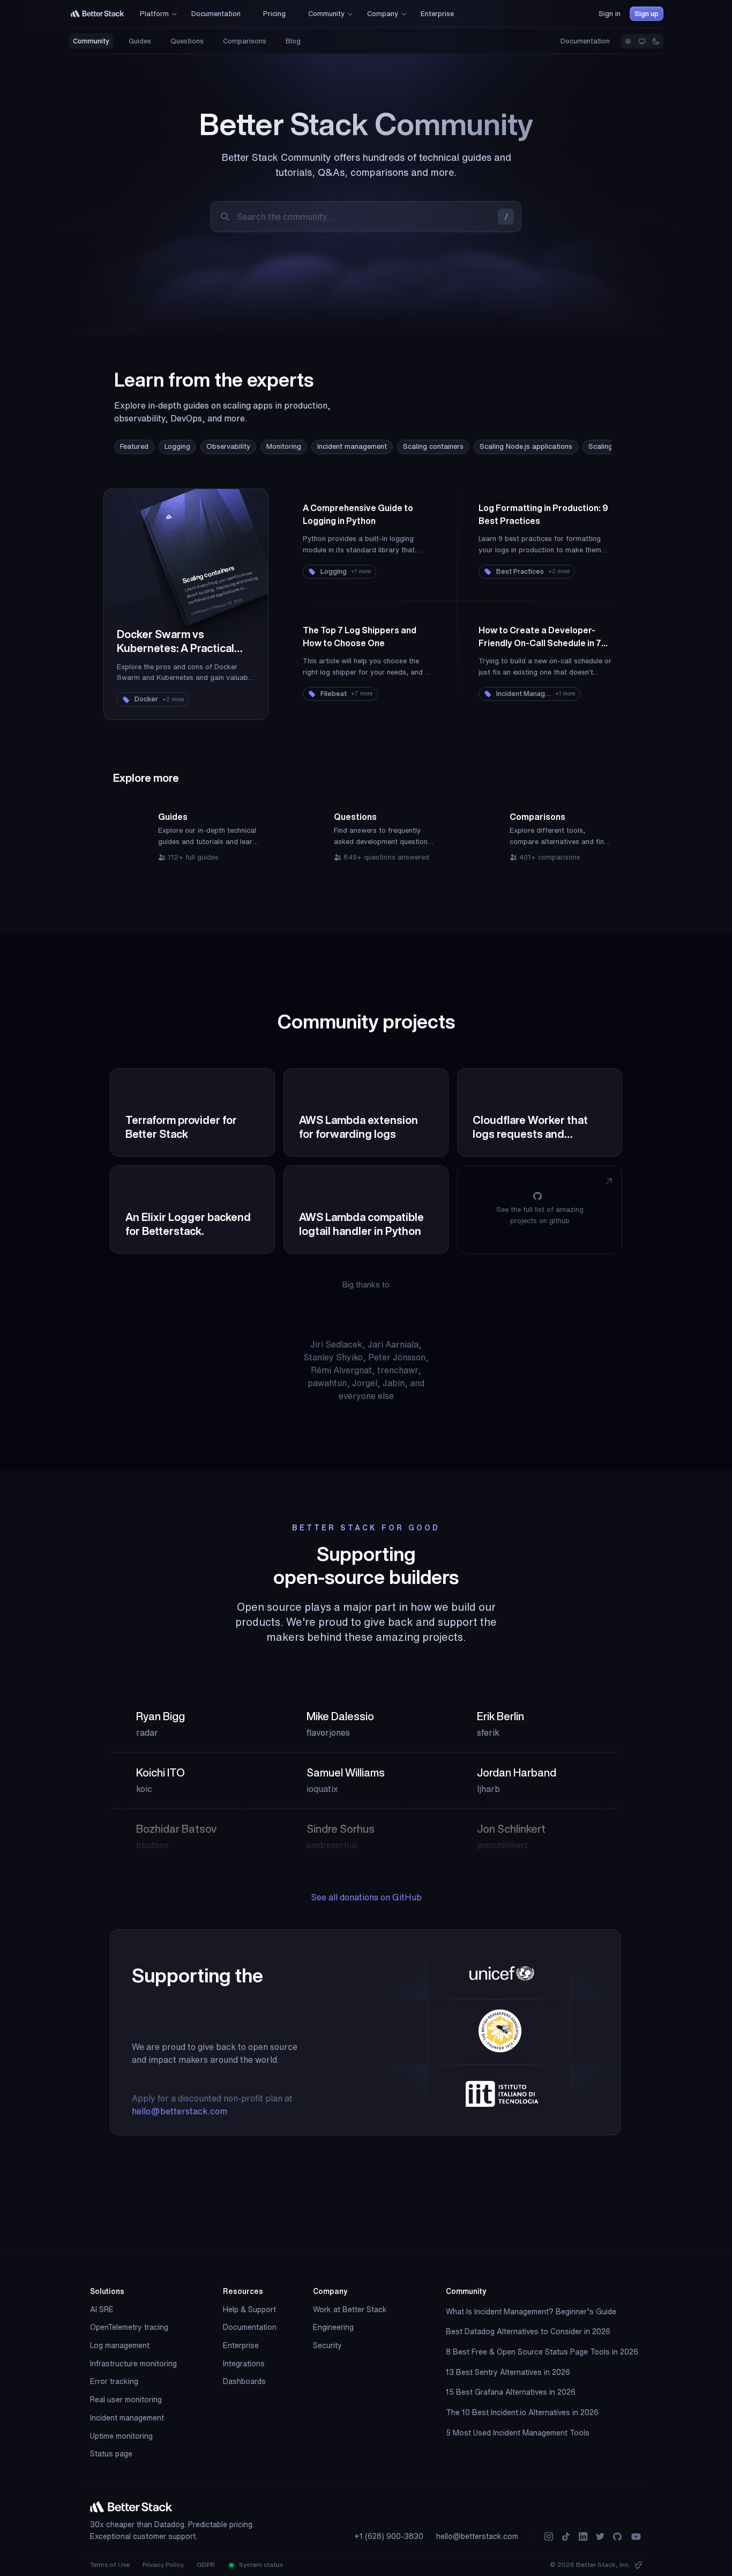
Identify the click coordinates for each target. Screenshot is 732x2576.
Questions (187, 41)
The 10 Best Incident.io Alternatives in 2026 (522, 2412)
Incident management (352, 446)
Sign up (647, 14)
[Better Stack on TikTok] (566, 2537)
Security (327, 2345)
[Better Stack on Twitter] (600, 2537)
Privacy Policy (163, 2564)
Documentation (585, 41)
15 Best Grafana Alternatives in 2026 (511, 2392)
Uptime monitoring (121, 2436)
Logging (177, 446)
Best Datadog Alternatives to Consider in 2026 (528, 2331)
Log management (120, 2345)
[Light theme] (628, 41)
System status (260, 2564)
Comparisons (245, 41)
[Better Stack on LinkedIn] (583, 2537)
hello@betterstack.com (180, 2111)
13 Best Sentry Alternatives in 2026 (508, 2372)
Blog (293, 41)
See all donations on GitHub (366, 1897)
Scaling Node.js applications (526, 446)
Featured (134, 446)
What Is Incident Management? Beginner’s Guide (531, 2312)
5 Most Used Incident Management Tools (518, 2433)
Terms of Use (110, 2564)
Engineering (333, 2327)
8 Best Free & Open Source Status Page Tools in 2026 (542, 2352)
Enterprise (241, 2345)
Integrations (244, 2364)
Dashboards (244, 2381)
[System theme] (642, 41)
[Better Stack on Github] (617, 2537)
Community (91, 41)
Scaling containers (433, 446)
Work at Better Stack (350, 2309)
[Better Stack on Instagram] (549, 2537)
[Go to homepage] (98, 14)
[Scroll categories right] (579, 447)
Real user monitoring (126, 2400)
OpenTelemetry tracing (129, 2327)
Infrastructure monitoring (133, 2364)
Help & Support (249, 2309)
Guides (140, 41)
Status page (111, 2454)
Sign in (610, 14)
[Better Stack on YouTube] (636, 2537)
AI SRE (102, 2309)
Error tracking (114, 2381)
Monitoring (284, 446)
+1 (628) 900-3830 (389, 2536)
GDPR (206, 2564)
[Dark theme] (656, 41)
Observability (228, 446)
